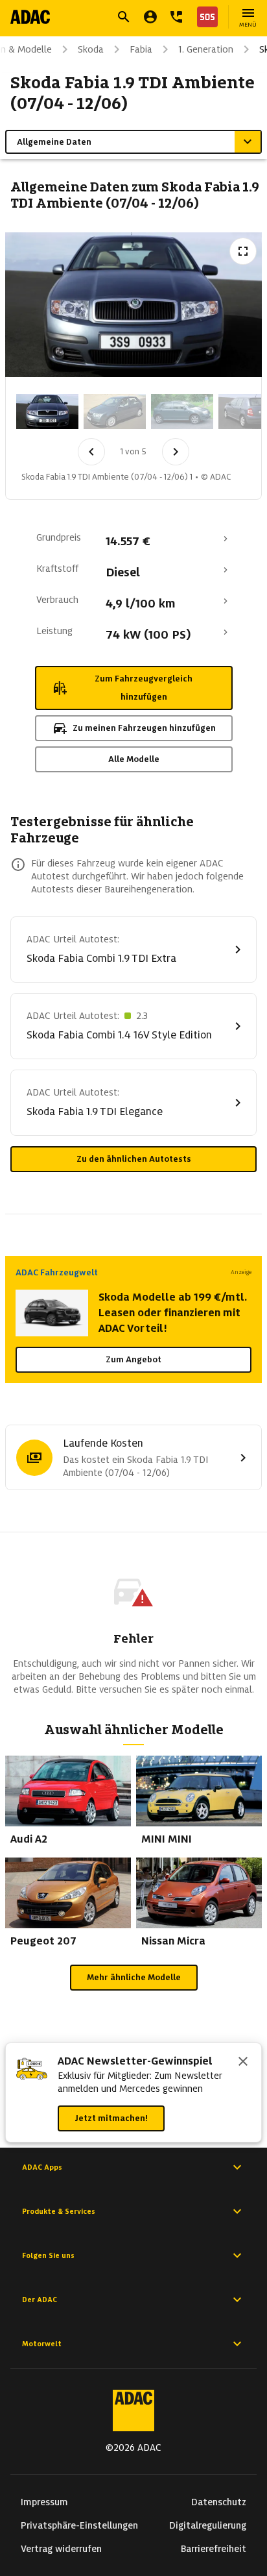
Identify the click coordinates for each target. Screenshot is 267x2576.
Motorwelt (42, 2344)
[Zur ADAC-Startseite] (30, 17)
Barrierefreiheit (214, 2549)
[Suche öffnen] (124, 17)
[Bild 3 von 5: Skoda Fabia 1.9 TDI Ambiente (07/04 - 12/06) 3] (182, 411)
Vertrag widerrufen (61, 2549)
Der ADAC (40, 2300)
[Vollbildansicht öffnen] (243, 251)
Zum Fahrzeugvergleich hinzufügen (144, 688)
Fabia (141, 49)
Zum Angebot (133, 1359)
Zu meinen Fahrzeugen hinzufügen (144, 728)
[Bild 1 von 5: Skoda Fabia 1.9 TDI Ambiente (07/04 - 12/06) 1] (47, 411)
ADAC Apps (42, 2167)
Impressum (44, 2502)
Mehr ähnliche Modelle (134, 1977)
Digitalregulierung (208, 2525)
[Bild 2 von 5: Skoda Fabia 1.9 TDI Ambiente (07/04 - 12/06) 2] (115, 411)
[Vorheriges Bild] (91, 452)
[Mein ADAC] (150, 17)
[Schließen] (243, 2063)
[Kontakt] (176, 17)
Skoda (91, 49)
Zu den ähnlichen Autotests (134, 1159)
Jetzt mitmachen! (111, 2118)
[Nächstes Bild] (176, 452)
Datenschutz (219, 2502)
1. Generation (206, 49)
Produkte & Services (59, 2211)
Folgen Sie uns (48, 2255)
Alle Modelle (134, 759)
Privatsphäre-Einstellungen (79, 2525)
